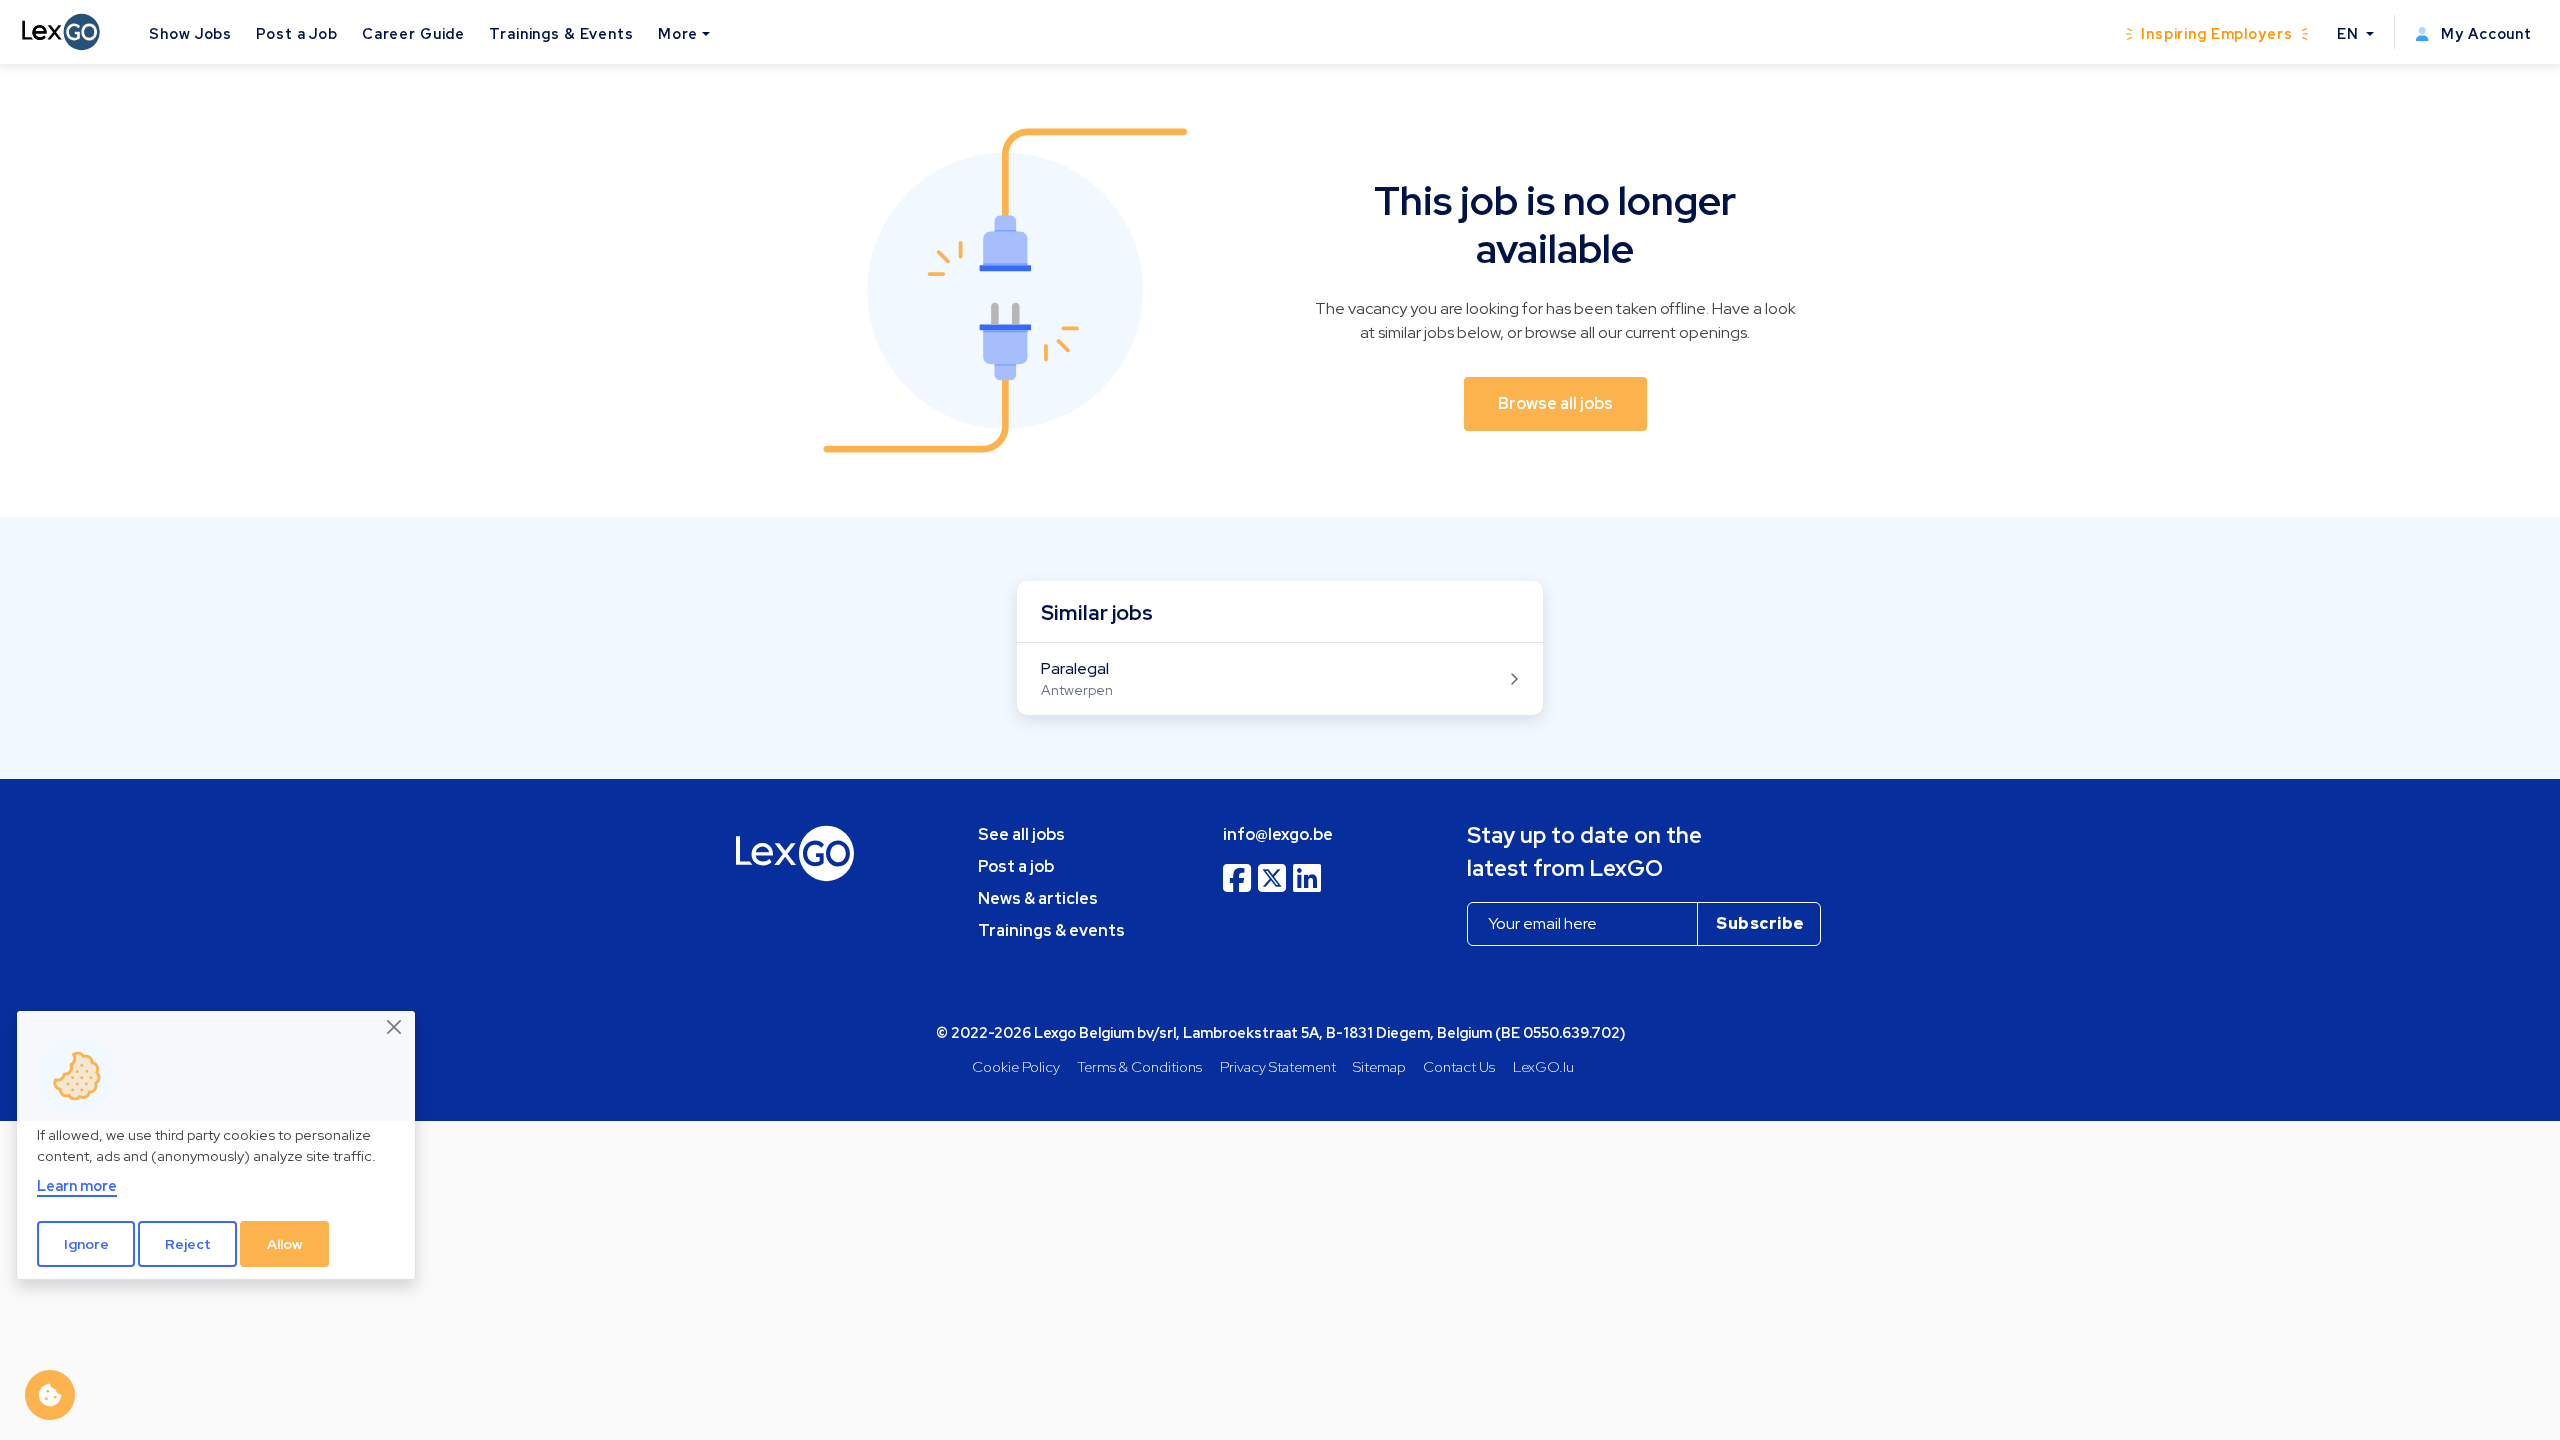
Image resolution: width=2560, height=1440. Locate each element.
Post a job (1016, 866)
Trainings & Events (561, 33)
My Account (2484, 33)
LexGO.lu (1543, 1066)
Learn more (77, 1185)
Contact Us (1459, 1066)
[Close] (395, 1028)
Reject (188, 1244)
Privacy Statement (1278, 1066)
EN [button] (2350, 33)
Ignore (86, 1244)
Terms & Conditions (1139, 1066)
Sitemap (1379, 1066)
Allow (285, 1244)
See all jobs (1021, 834)
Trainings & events (1051, 930)
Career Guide (413, 33)
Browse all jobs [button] (1555, 403)
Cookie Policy (1016, 1066)
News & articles (1038, 898)
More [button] (678, 33)
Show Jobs (190, 33)
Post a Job (297, 33)
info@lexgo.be (1278, 834)
